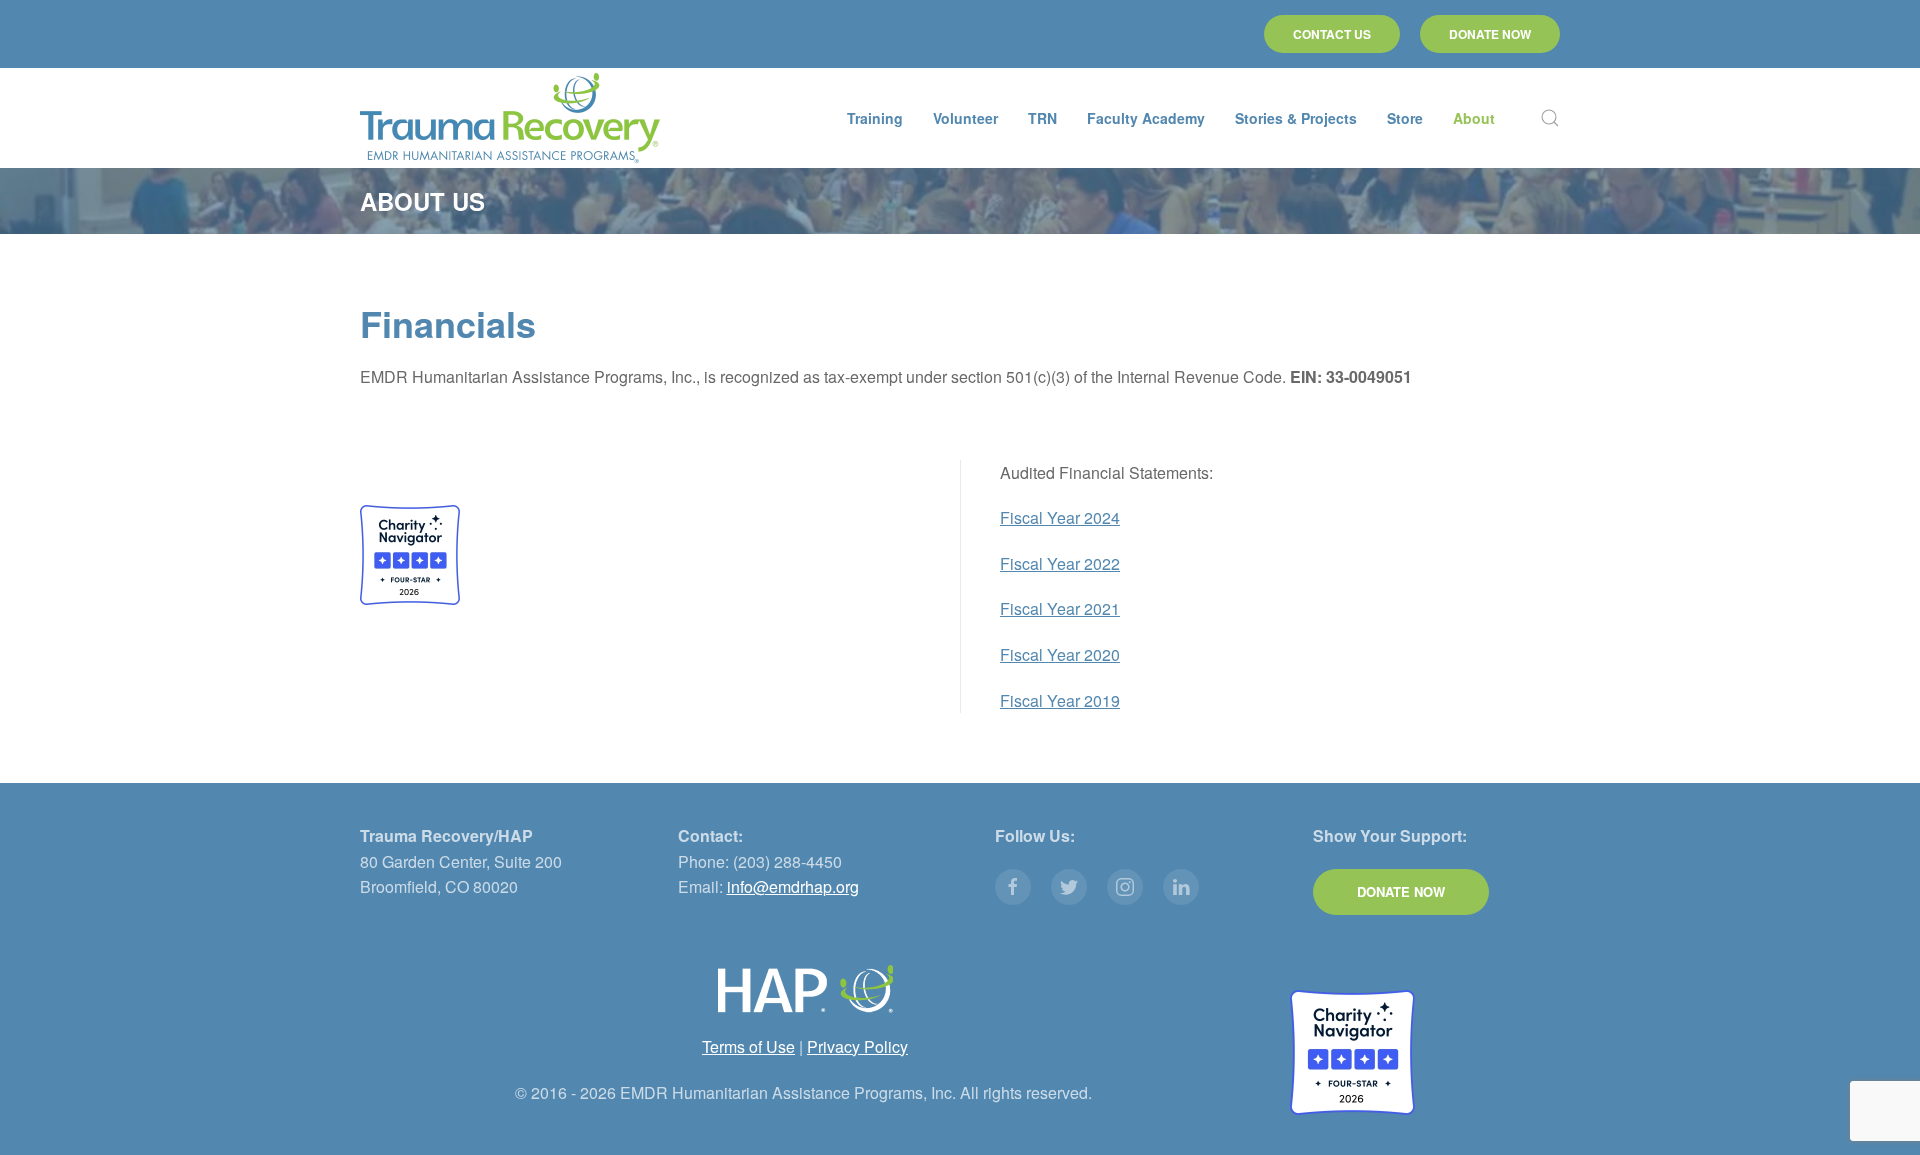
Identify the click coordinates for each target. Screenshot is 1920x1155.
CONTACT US (1332, 34)
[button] (1550, 118)
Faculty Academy (1146, 118)
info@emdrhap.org (793, 886)
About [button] (1474, 118)
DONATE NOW (1490, 34)
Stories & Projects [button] (1296, 118)
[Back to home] (510, 118)
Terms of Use (748, 1046)
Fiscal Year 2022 (1060, 563)
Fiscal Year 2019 (1060, 700)
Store (1405, 118)
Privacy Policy (857, 1046)
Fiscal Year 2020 (1060, 654)
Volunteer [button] (965, 118)
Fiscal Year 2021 (1060, 608)
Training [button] (875, 118)
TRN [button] (1042, 118)
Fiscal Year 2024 (1060, 517)
